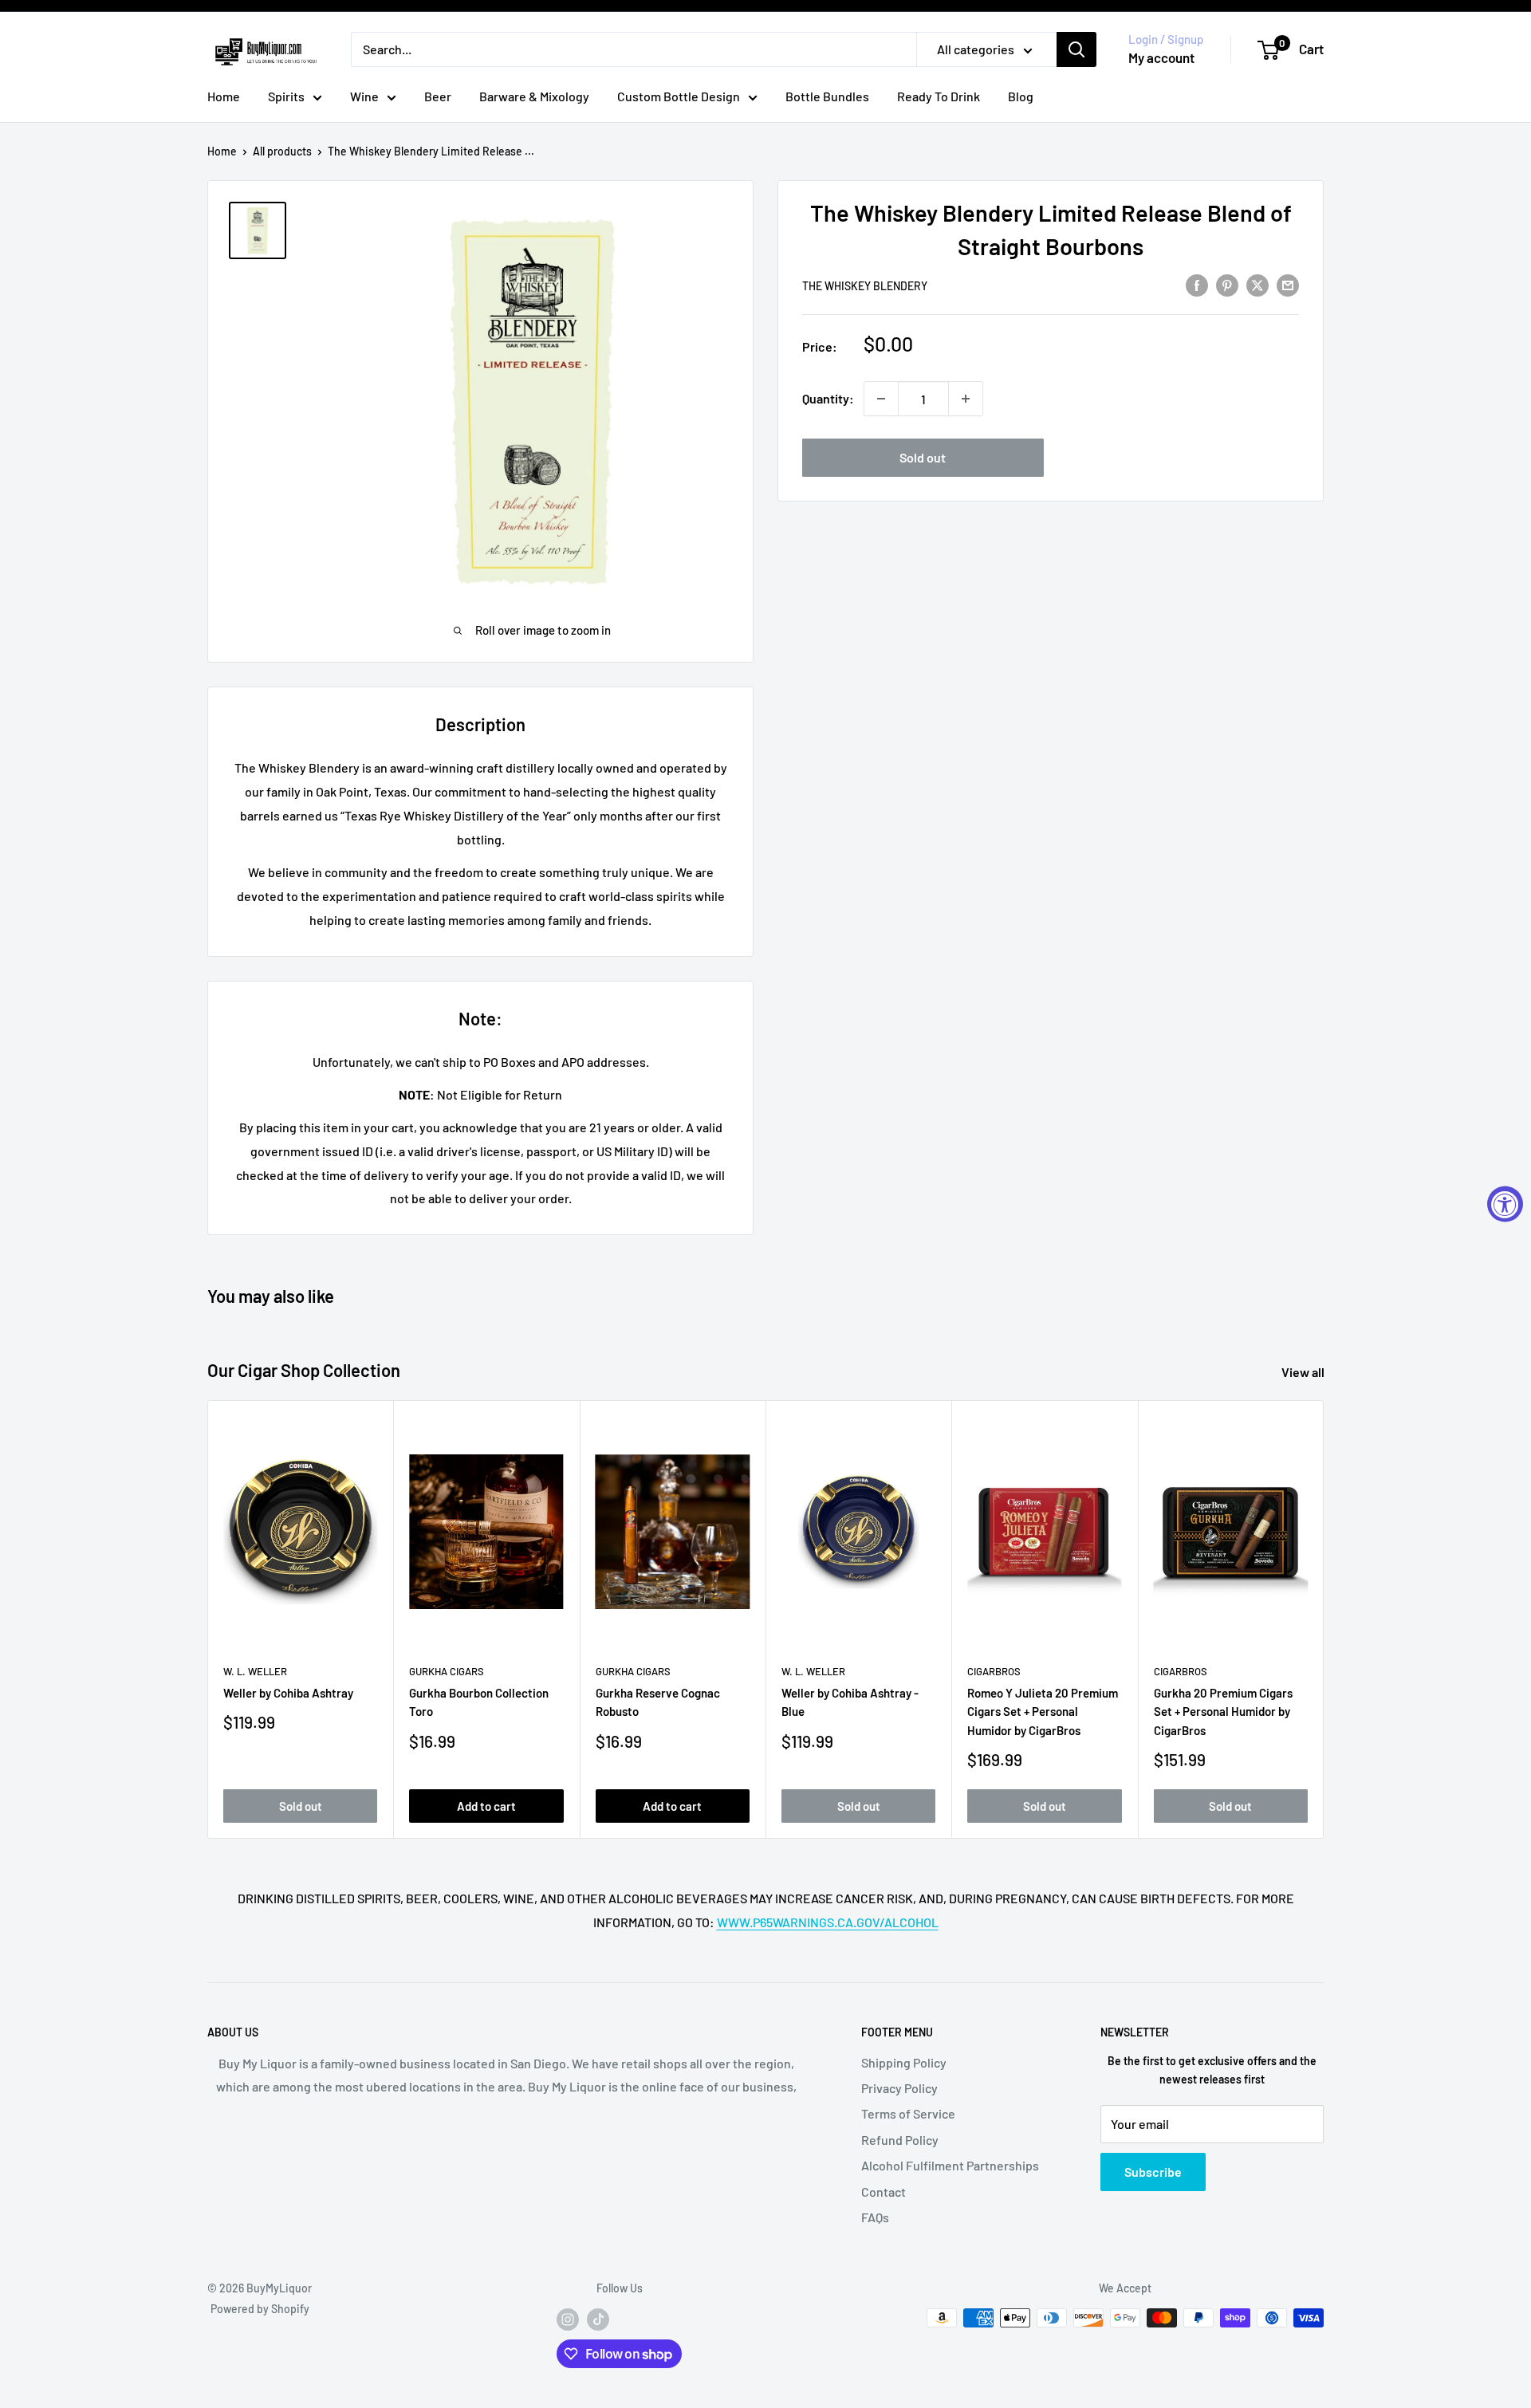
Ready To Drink (939, 96)
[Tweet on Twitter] (1257, 284)
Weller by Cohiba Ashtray (288, 1693)
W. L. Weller (255, 1671)
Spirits (286, 96)
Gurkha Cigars (447, 1671)
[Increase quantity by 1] (966, 399)
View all (1304, 1372)
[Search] (1076, 49)
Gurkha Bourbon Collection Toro (479, 1702)
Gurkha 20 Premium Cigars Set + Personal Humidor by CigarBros (1223, 1712)
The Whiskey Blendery (865, 286)
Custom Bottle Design (679, 96)
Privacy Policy (899, 2088)
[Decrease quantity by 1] (881, 399)
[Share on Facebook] (1197, 284)
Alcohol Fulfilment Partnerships (950, 2165)
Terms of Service (908, 2113)
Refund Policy (900, 2140)
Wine (364, 96)
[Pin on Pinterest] (1227, 284)
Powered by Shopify (260, 2309)
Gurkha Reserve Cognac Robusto (658, 1702)
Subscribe (1153, 2172)
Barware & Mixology (534, 96)
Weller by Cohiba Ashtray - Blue (850, 1702)
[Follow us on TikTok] (598, 2319)
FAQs (875, 2217)
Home (224, 96)
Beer (438, 96)
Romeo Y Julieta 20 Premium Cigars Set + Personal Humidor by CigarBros (1043, 1712)
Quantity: (828, 398)
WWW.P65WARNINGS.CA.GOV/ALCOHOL (828, 1922)
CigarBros (994, 1671)
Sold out (923, 457)
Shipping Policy (904, 2062)
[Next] (1324, 1620)
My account (1161, 57)
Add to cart (486, 1806)
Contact (884, 2192)
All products (282, 151)
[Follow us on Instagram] (568, 2319)
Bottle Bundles (827, 96)
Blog (1021, 96)
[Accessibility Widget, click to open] (1505, 1204)
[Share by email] (1288, 284)
